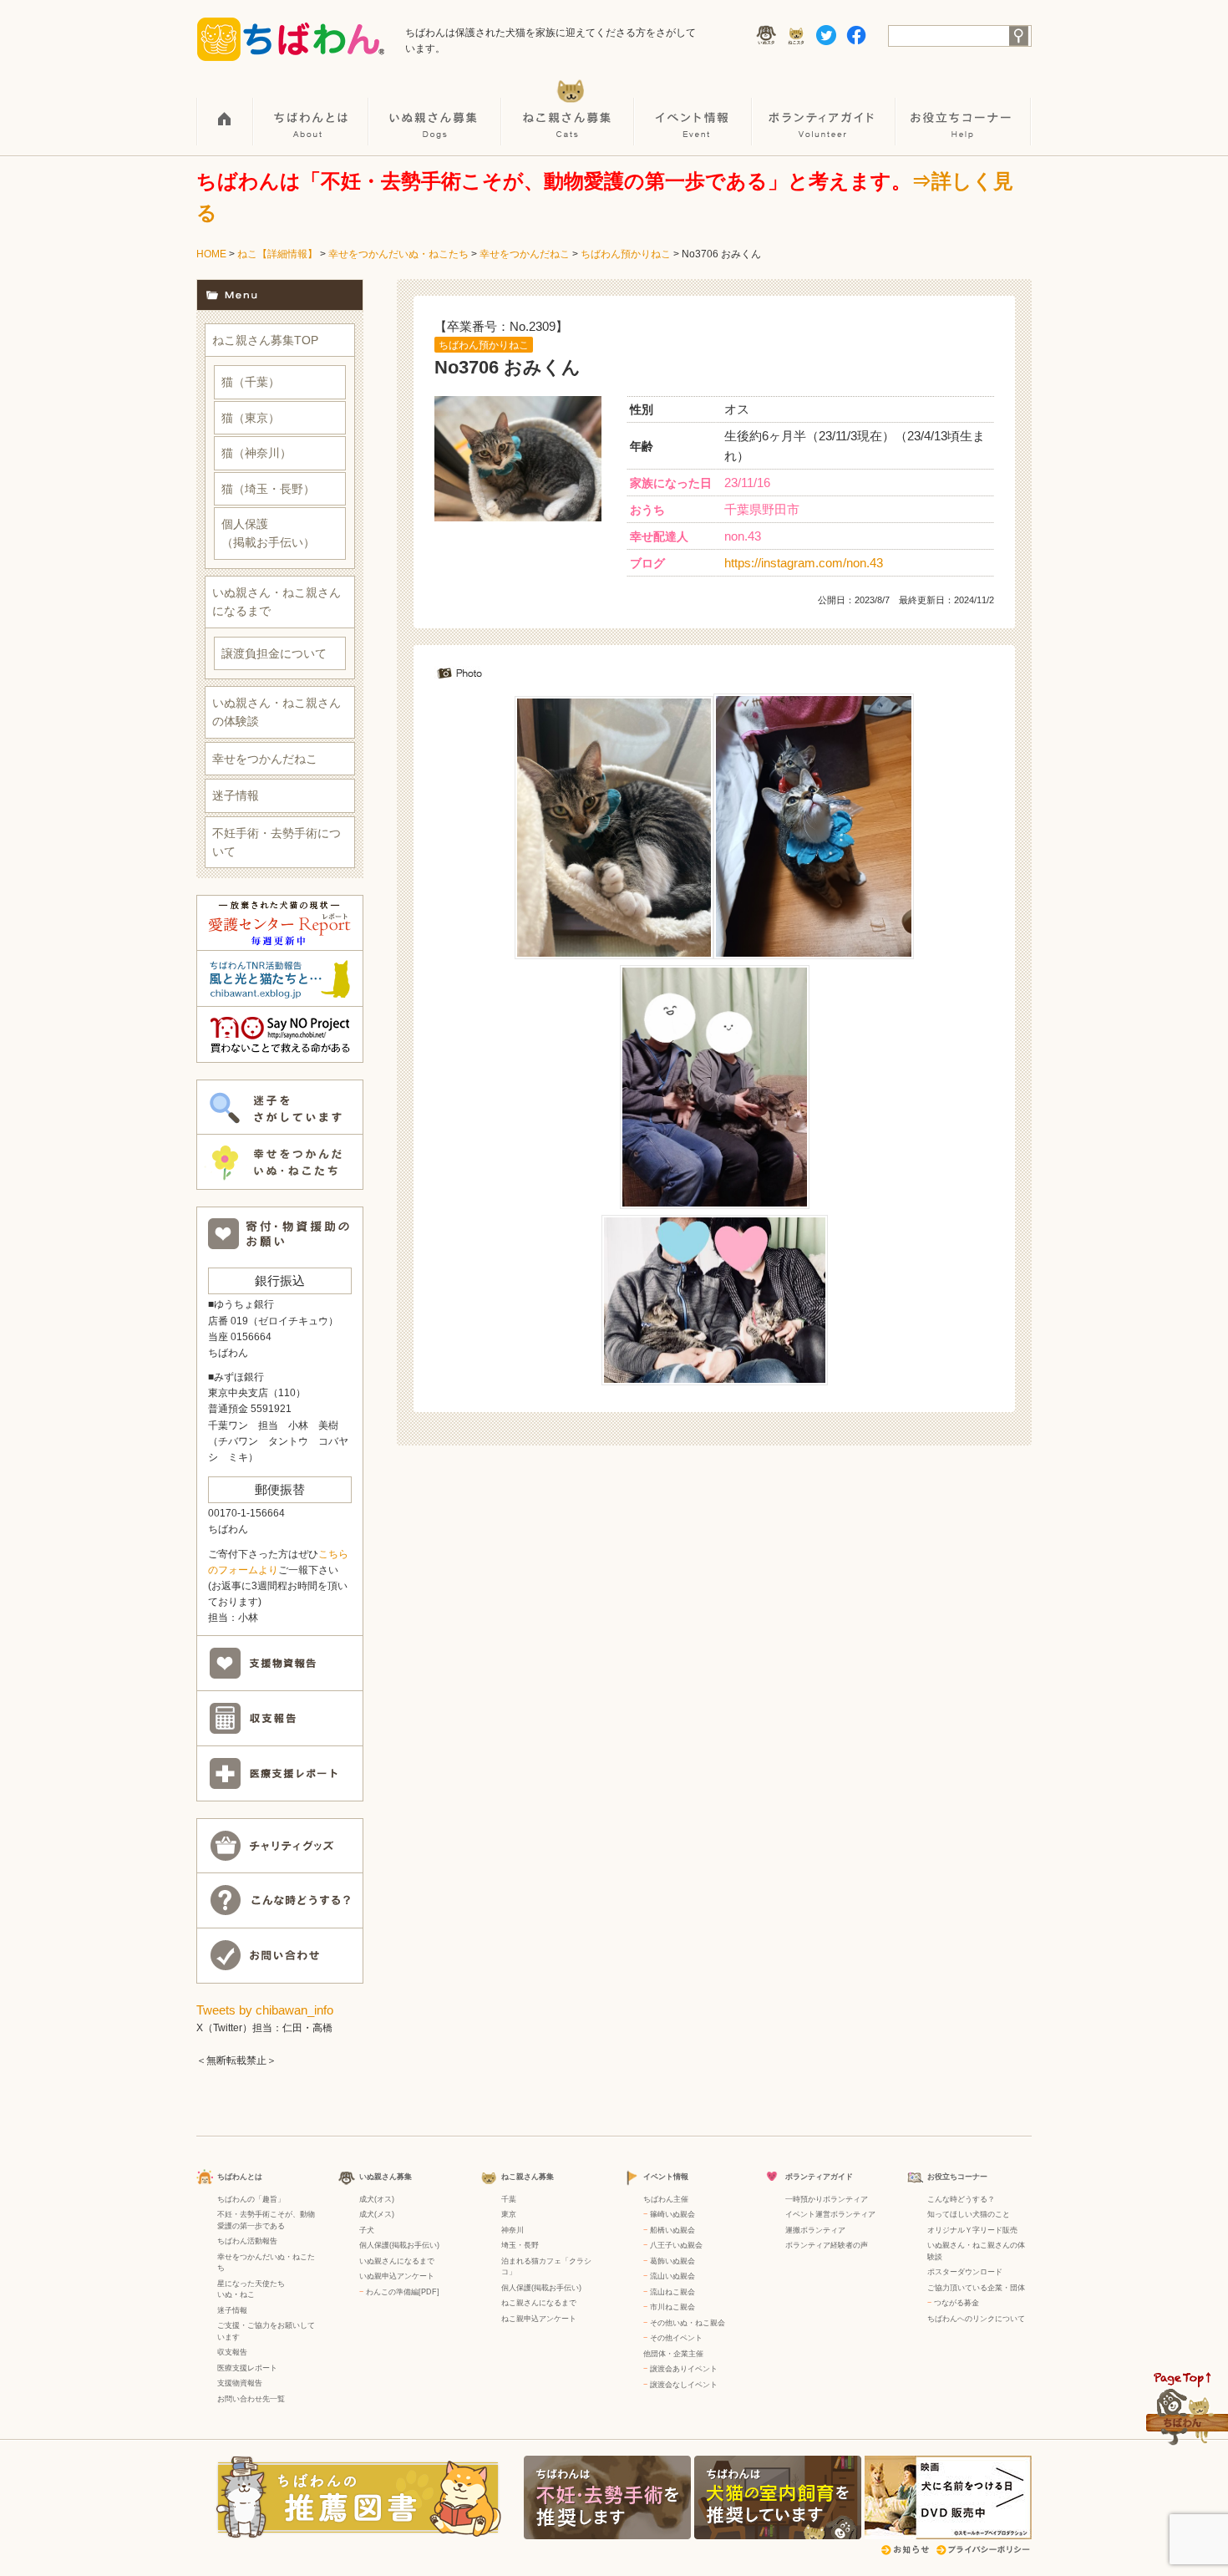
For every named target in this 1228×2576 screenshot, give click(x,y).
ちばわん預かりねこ (626, 254)
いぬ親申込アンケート (397, 2276)
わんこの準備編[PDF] (403, 2292)
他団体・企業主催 (673, 2354)
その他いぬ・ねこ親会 (688, 2323)
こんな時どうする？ (961, 2199)
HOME (225, 109)
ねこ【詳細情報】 (277, 254)
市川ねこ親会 (672, 2307)
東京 (509, 2214)
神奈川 (513, 2230)
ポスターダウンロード (965, 2272)
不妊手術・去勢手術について (277, 842)
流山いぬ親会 (672, 2276)
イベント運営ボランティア (830, 2214)
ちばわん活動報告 (247, 2241)
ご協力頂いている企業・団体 (976, 2288)
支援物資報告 (240, 2383)
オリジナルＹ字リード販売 (972, 2230)
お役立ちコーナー (964, 109)
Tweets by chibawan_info (265, 2010)
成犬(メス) (377, 2214)
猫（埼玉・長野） (268, 489)
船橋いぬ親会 (672, 2230)
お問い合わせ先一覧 (251, 2399)
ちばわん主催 (666, 2199)
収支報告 (232, 2352)
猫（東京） (251, 418)
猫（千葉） (251, 382)
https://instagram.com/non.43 (804, 563)
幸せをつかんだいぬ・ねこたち (398, 254)
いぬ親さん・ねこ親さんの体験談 (277, 712)
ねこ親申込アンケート (539, 2319)
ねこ (247, 2294)
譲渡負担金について (274, 653)
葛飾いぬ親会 (672, 2261)
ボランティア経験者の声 (827, 2245)
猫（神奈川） (256, 453)
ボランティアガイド (825, 109)
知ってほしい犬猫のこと (969, 2214)
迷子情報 (236, 795)
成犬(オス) (377, 2199)
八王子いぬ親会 (676, 2245)
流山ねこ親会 (672, 2292)
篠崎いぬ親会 (672, 2214)
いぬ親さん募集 (436, 109)
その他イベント (676, 2338)
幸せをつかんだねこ (525, 254)
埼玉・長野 (520, 2245)
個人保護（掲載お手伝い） (268, 533)
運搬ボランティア (815, 2230)
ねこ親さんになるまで (539, 2303)
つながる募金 (957, 2303)
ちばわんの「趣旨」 (251, 2199)
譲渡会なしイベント (684, 2385)
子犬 (367, 2230)
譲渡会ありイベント (684, 2369)
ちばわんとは (312, 109)
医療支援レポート (247, 2368)
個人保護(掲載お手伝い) (399, 2245)
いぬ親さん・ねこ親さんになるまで (277, 602)
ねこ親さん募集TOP (265, 340)
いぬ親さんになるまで (397, 2261)
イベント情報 (694, 109)
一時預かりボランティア (827, 2199)
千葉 (509, 2199)
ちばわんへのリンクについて (976, 2319)
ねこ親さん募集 (568, 109)
